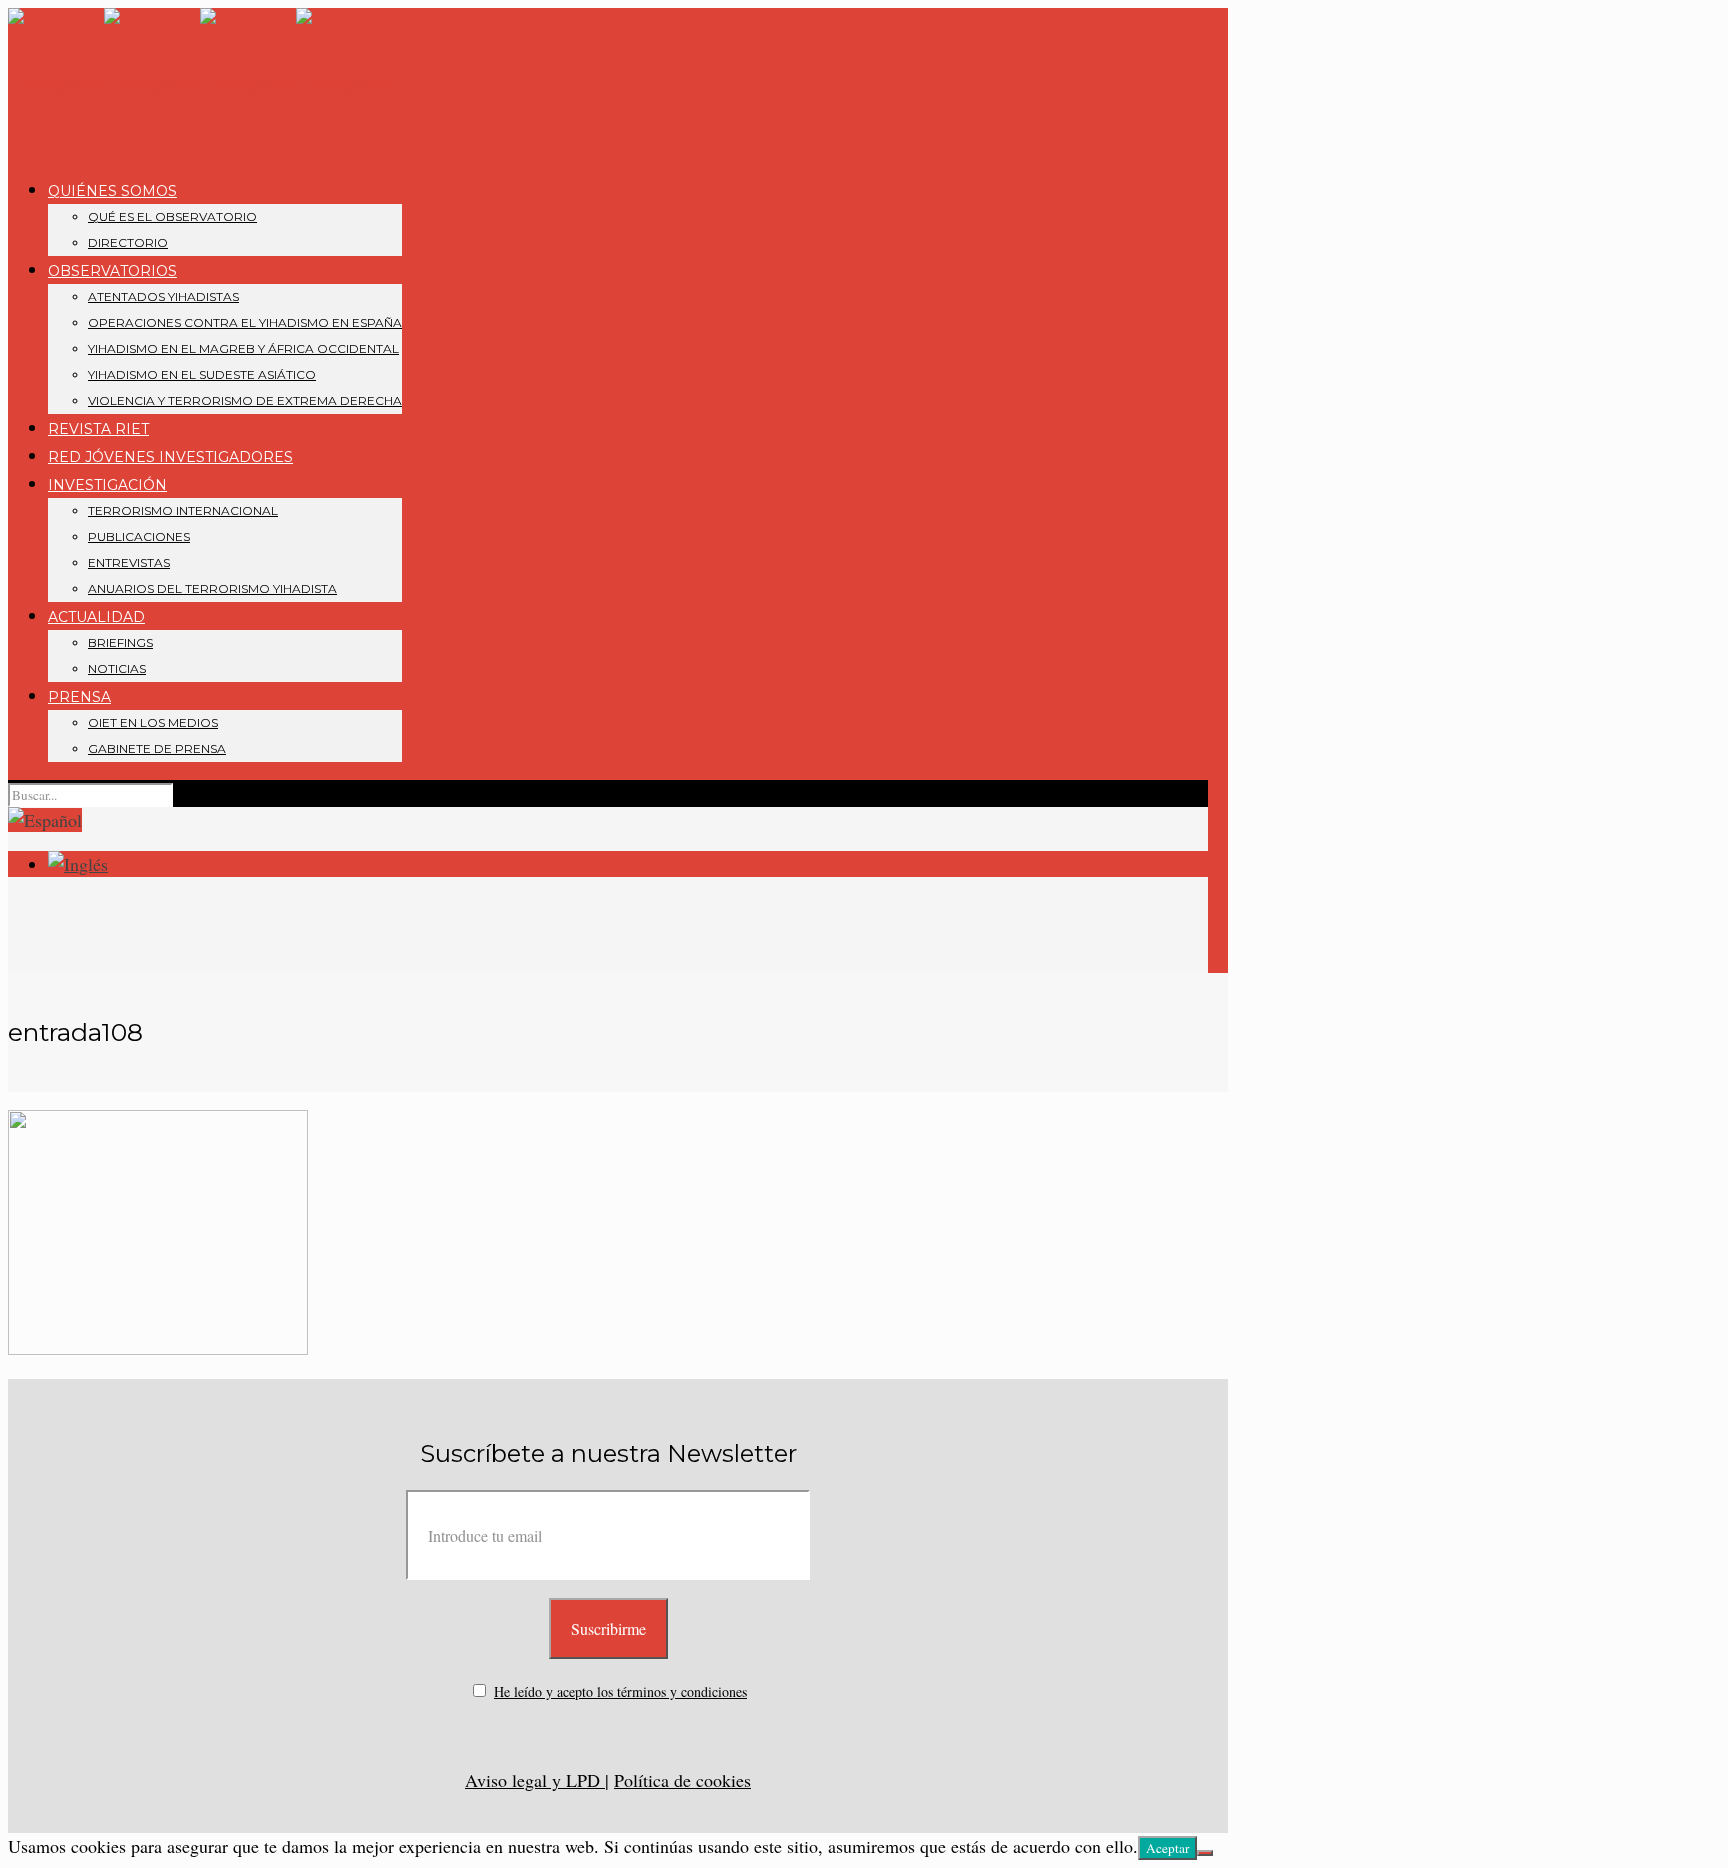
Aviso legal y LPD (535, 1780)
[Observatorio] (200, 83)
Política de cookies (682, 1780)
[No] (1205, 1853)
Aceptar (1167, 1848)
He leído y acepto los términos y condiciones (620, 1691)
